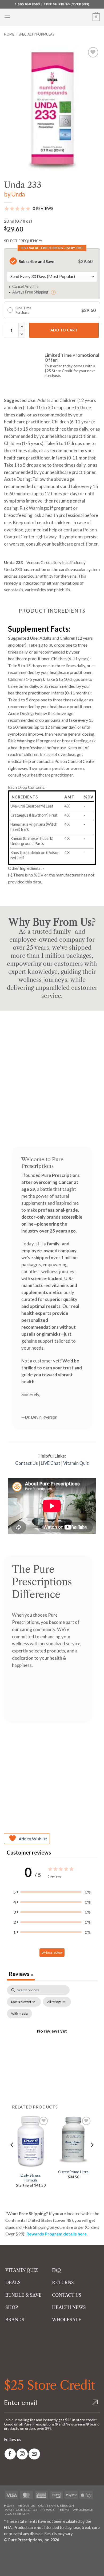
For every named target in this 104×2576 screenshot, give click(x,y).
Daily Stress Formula (31, 2178)
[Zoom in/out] (5, 2552)
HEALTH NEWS (69, 2307)
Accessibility (17, 2514)
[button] (7, 17)
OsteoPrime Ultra (73, 2172)
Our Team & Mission (56, 2506)
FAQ (56, 2270)
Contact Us (27, 1463)
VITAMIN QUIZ (22, 2270)
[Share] (36, 2552)
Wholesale (83, 2510)
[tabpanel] (52, 2037)
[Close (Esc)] (51, 2552)
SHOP (12, 2307)
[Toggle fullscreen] (21, 2552)
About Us (26, 2506)
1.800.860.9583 (27, 4)
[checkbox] (19, 2014)
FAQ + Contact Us (21, 2510)
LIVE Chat (51, 1463)
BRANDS (15, 2320)
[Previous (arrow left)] (5, 2567)
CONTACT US (67, 2295)
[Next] (92, 2155)
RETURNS (63, 2283)
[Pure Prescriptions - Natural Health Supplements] (52, 17)
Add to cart (64, 330)
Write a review (52, 1953)
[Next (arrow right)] (21, 2567)
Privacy (48, 2510)
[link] (10, 2454)
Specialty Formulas (36, 34)
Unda (18, 194)
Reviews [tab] (21, 1974)
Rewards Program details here (57, 2234)
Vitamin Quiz (76, 1463)
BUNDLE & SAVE (23, 2295)
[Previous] (12, 2155)
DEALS (13, 2283)
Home (9, 34)
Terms (64, 2510)
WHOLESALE (67, 2320)
